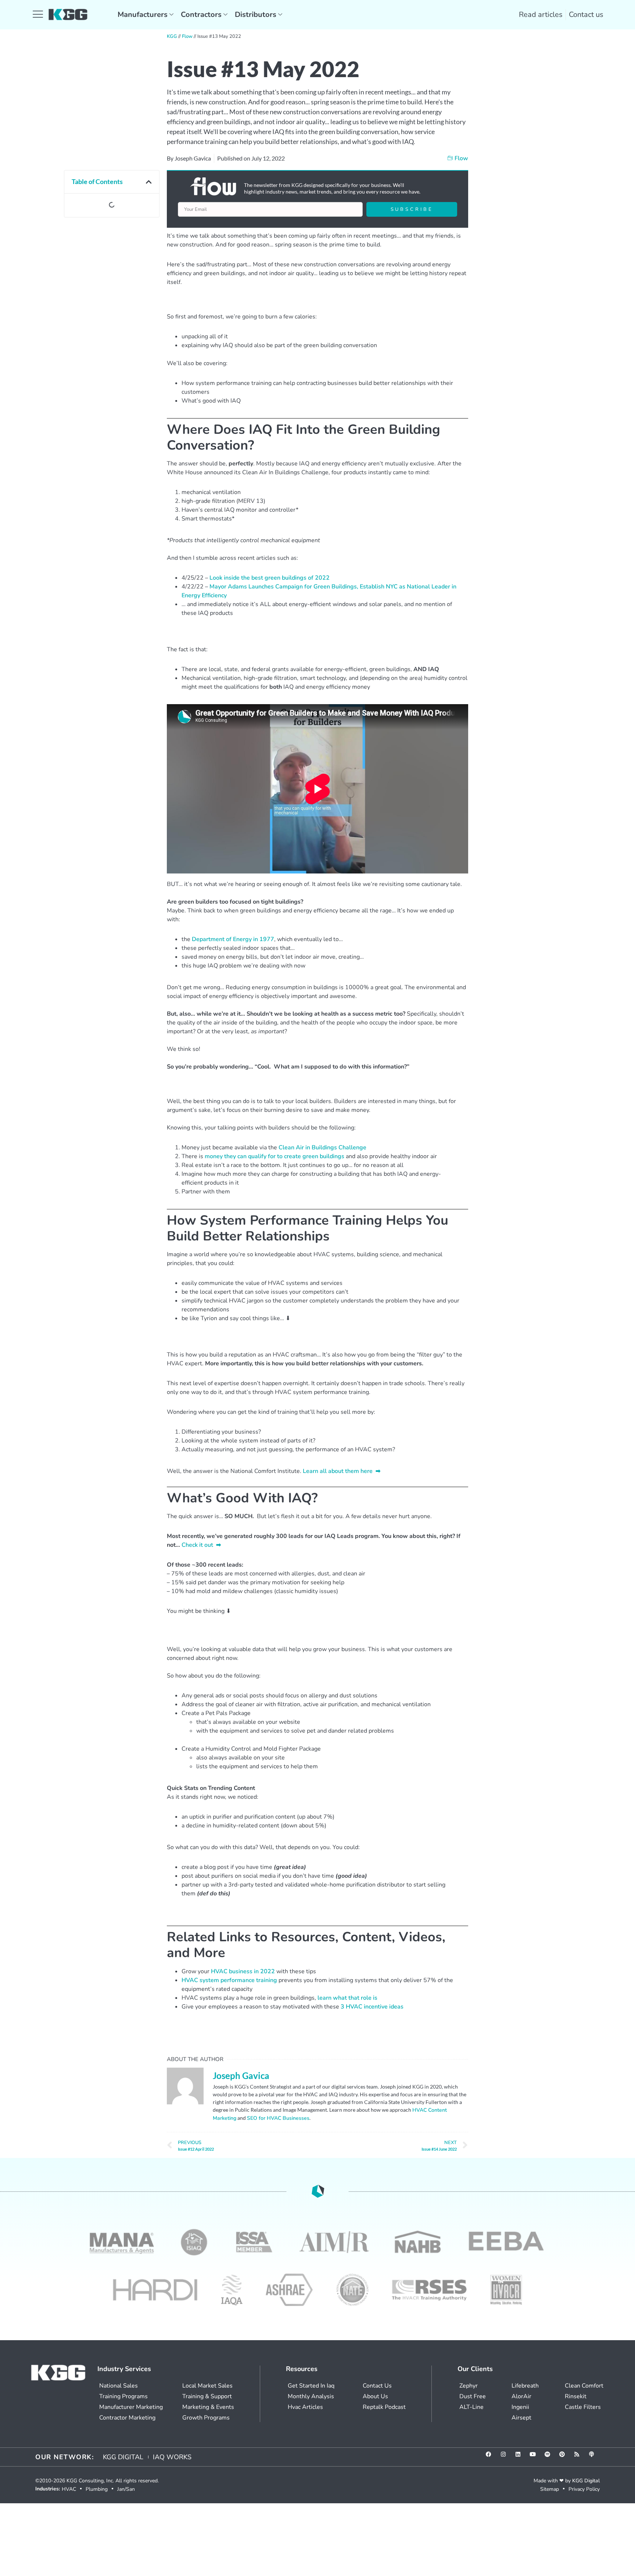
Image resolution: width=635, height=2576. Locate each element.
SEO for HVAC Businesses (278, 2118)
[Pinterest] (565, 2457)
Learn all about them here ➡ (342, 1471)
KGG (172, 36)
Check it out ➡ (201, 1545)
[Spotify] (550, 2457)
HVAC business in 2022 (243, 1971)
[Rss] (580, 2457)
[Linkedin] (521, 2457)
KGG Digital (586, 2481)
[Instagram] (506, 2457)
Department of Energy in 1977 (233, 939)
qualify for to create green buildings (296, 1156)
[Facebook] (491, 2457)
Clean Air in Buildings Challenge (322, 1148)
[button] (149, 182)
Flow (187, 36)
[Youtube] (535, 2457)
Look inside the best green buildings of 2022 (270, 578)
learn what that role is (347, 1998)
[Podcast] (594, 2457)
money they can (226, 1156)
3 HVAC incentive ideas (372, 2007)
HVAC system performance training (229, 1980)
